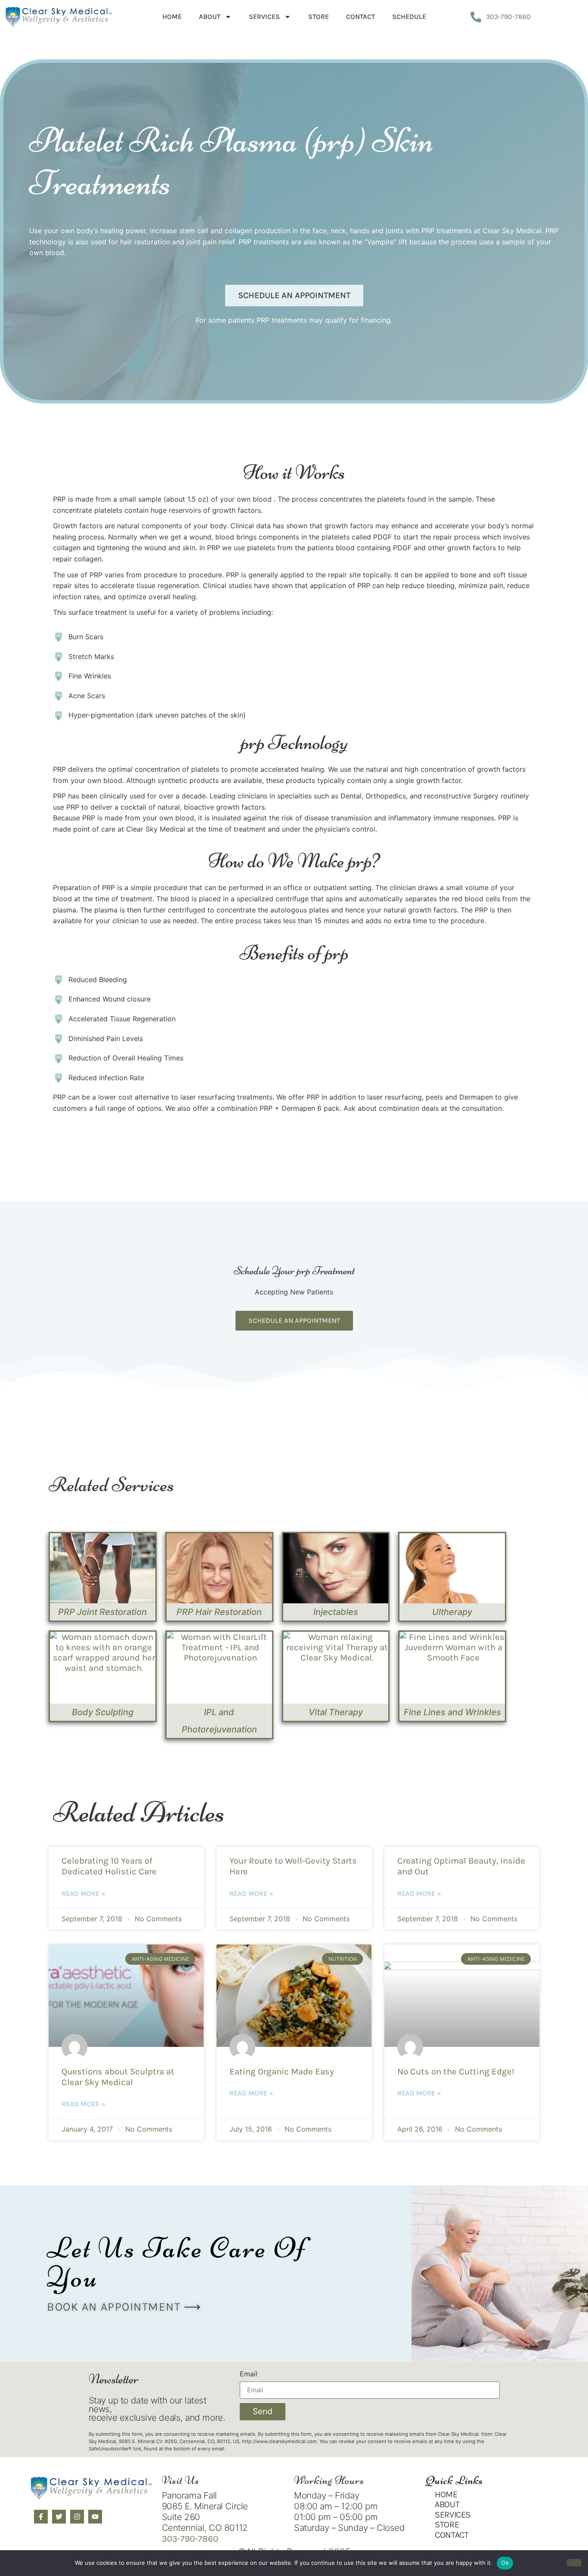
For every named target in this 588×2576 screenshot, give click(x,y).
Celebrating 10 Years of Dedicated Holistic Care (109, 1866)
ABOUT (210, 17)
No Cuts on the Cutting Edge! (456, 2071)
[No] (574, 2563)
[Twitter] (59, 2517)
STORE (319, 17)
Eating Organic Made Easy (282, 2071)
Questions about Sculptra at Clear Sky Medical (118, 2077)
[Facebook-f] (41, 2517)
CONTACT (361, 17)
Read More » (84, 1893)
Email (249, 2374)
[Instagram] (77, 2517)
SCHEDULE (409, 17)
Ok (505, 2563)
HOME (172, 17)
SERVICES (264, 17)
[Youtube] (95, 2517)
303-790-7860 (190, 2539)
